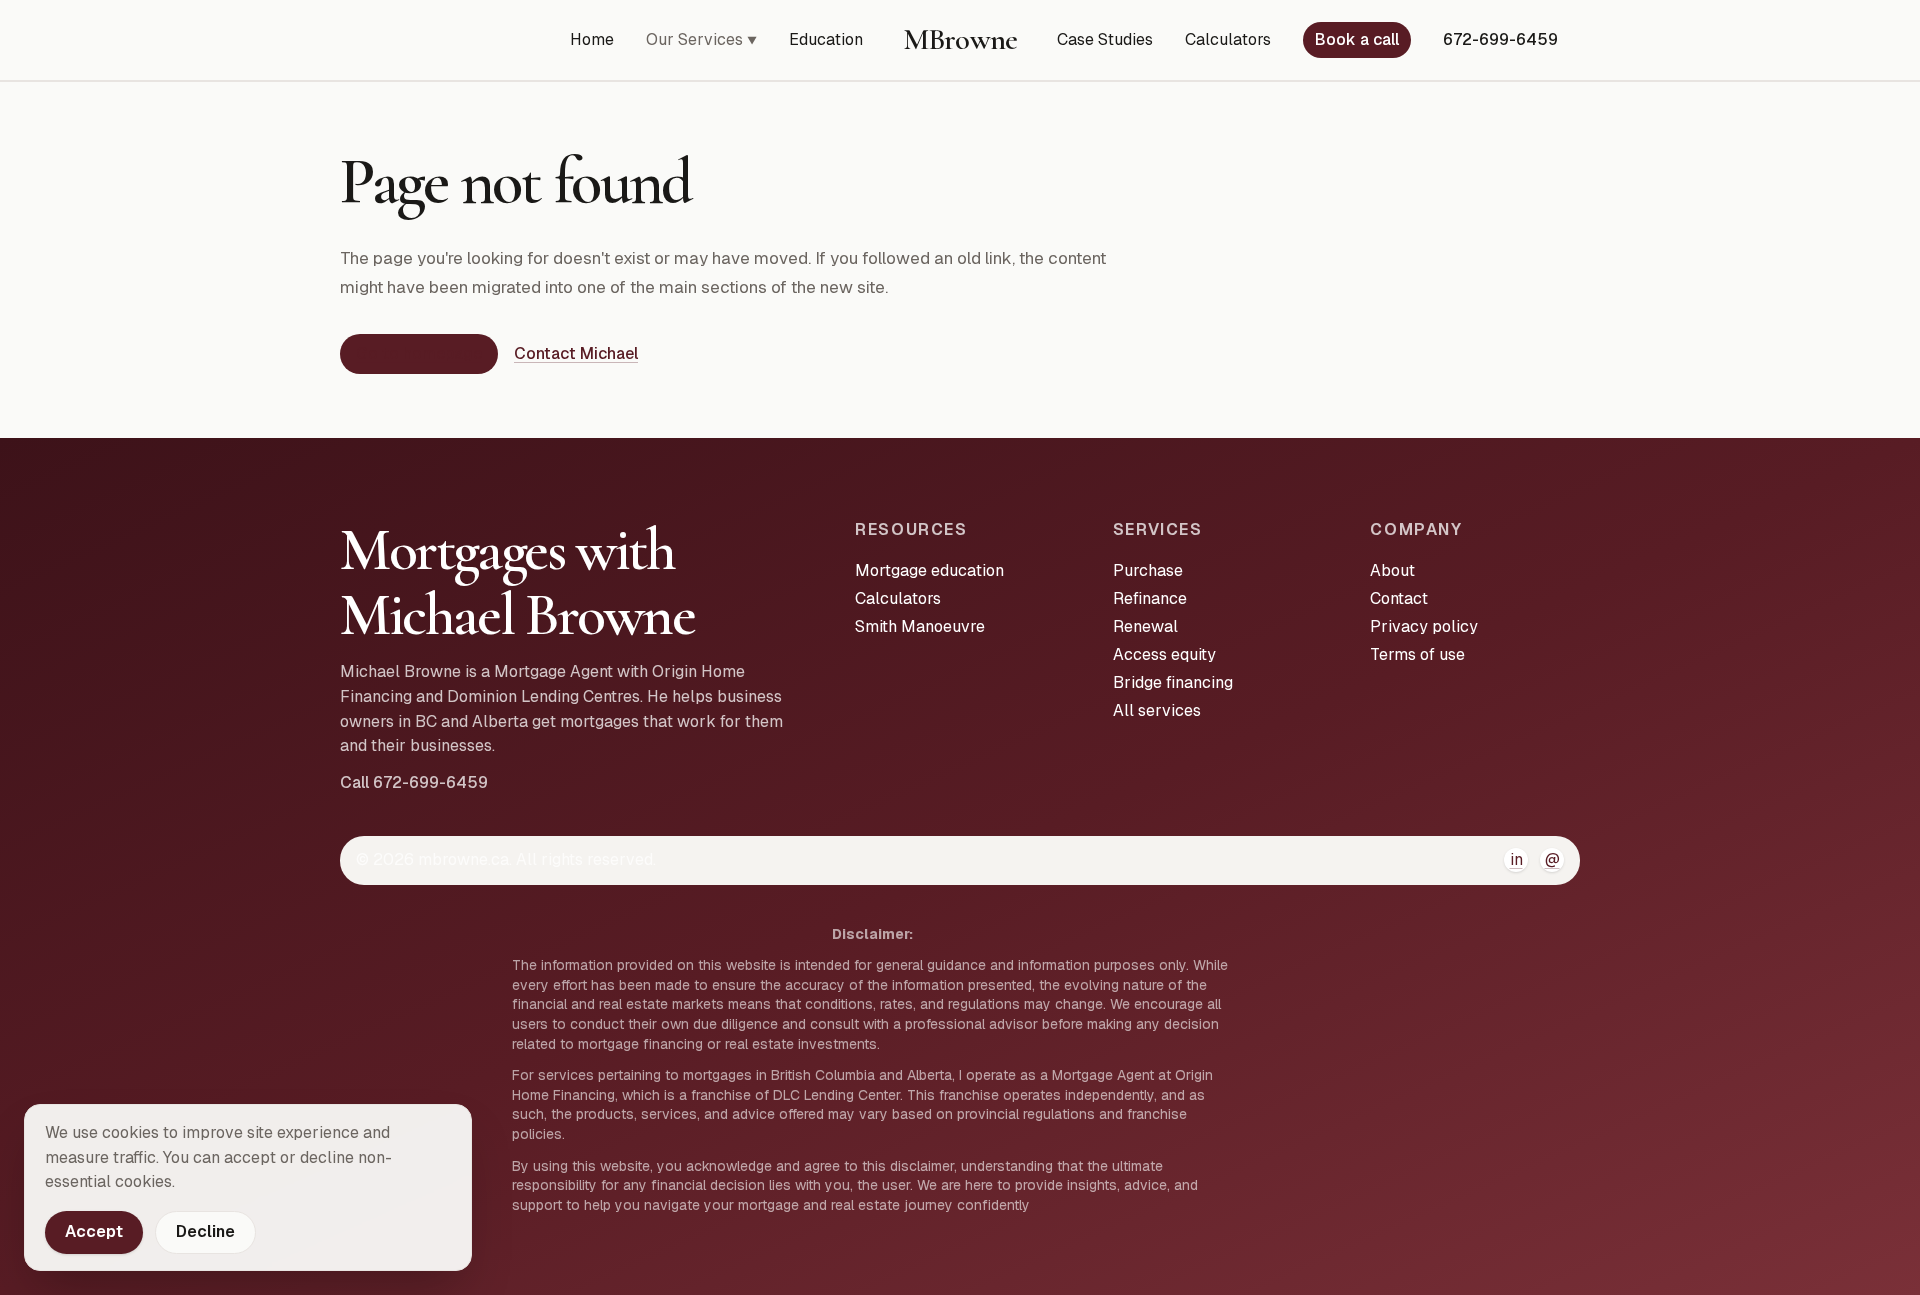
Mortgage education (929, 570)
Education (826, 39)
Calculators (1228, 39)
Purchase (1148, 570)
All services (1157, 710)
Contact (1399, 598)
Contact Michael (576, 353)
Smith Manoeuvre (920, 626)
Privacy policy (1424, 626)
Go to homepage (419, 353)
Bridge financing (1173, 682)
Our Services (701, 39)
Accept (94, 1231)
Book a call (1357, 39)
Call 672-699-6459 (414, 782)
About (1392, 570)
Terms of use (1417, 654)
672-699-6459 (1500, 39)
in (1516, 859)
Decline (205, 1231)
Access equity (1164, 654)
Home (592, 39)
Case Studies (1105, 39)
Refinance (1150, 598)
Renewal (1145, 626)
